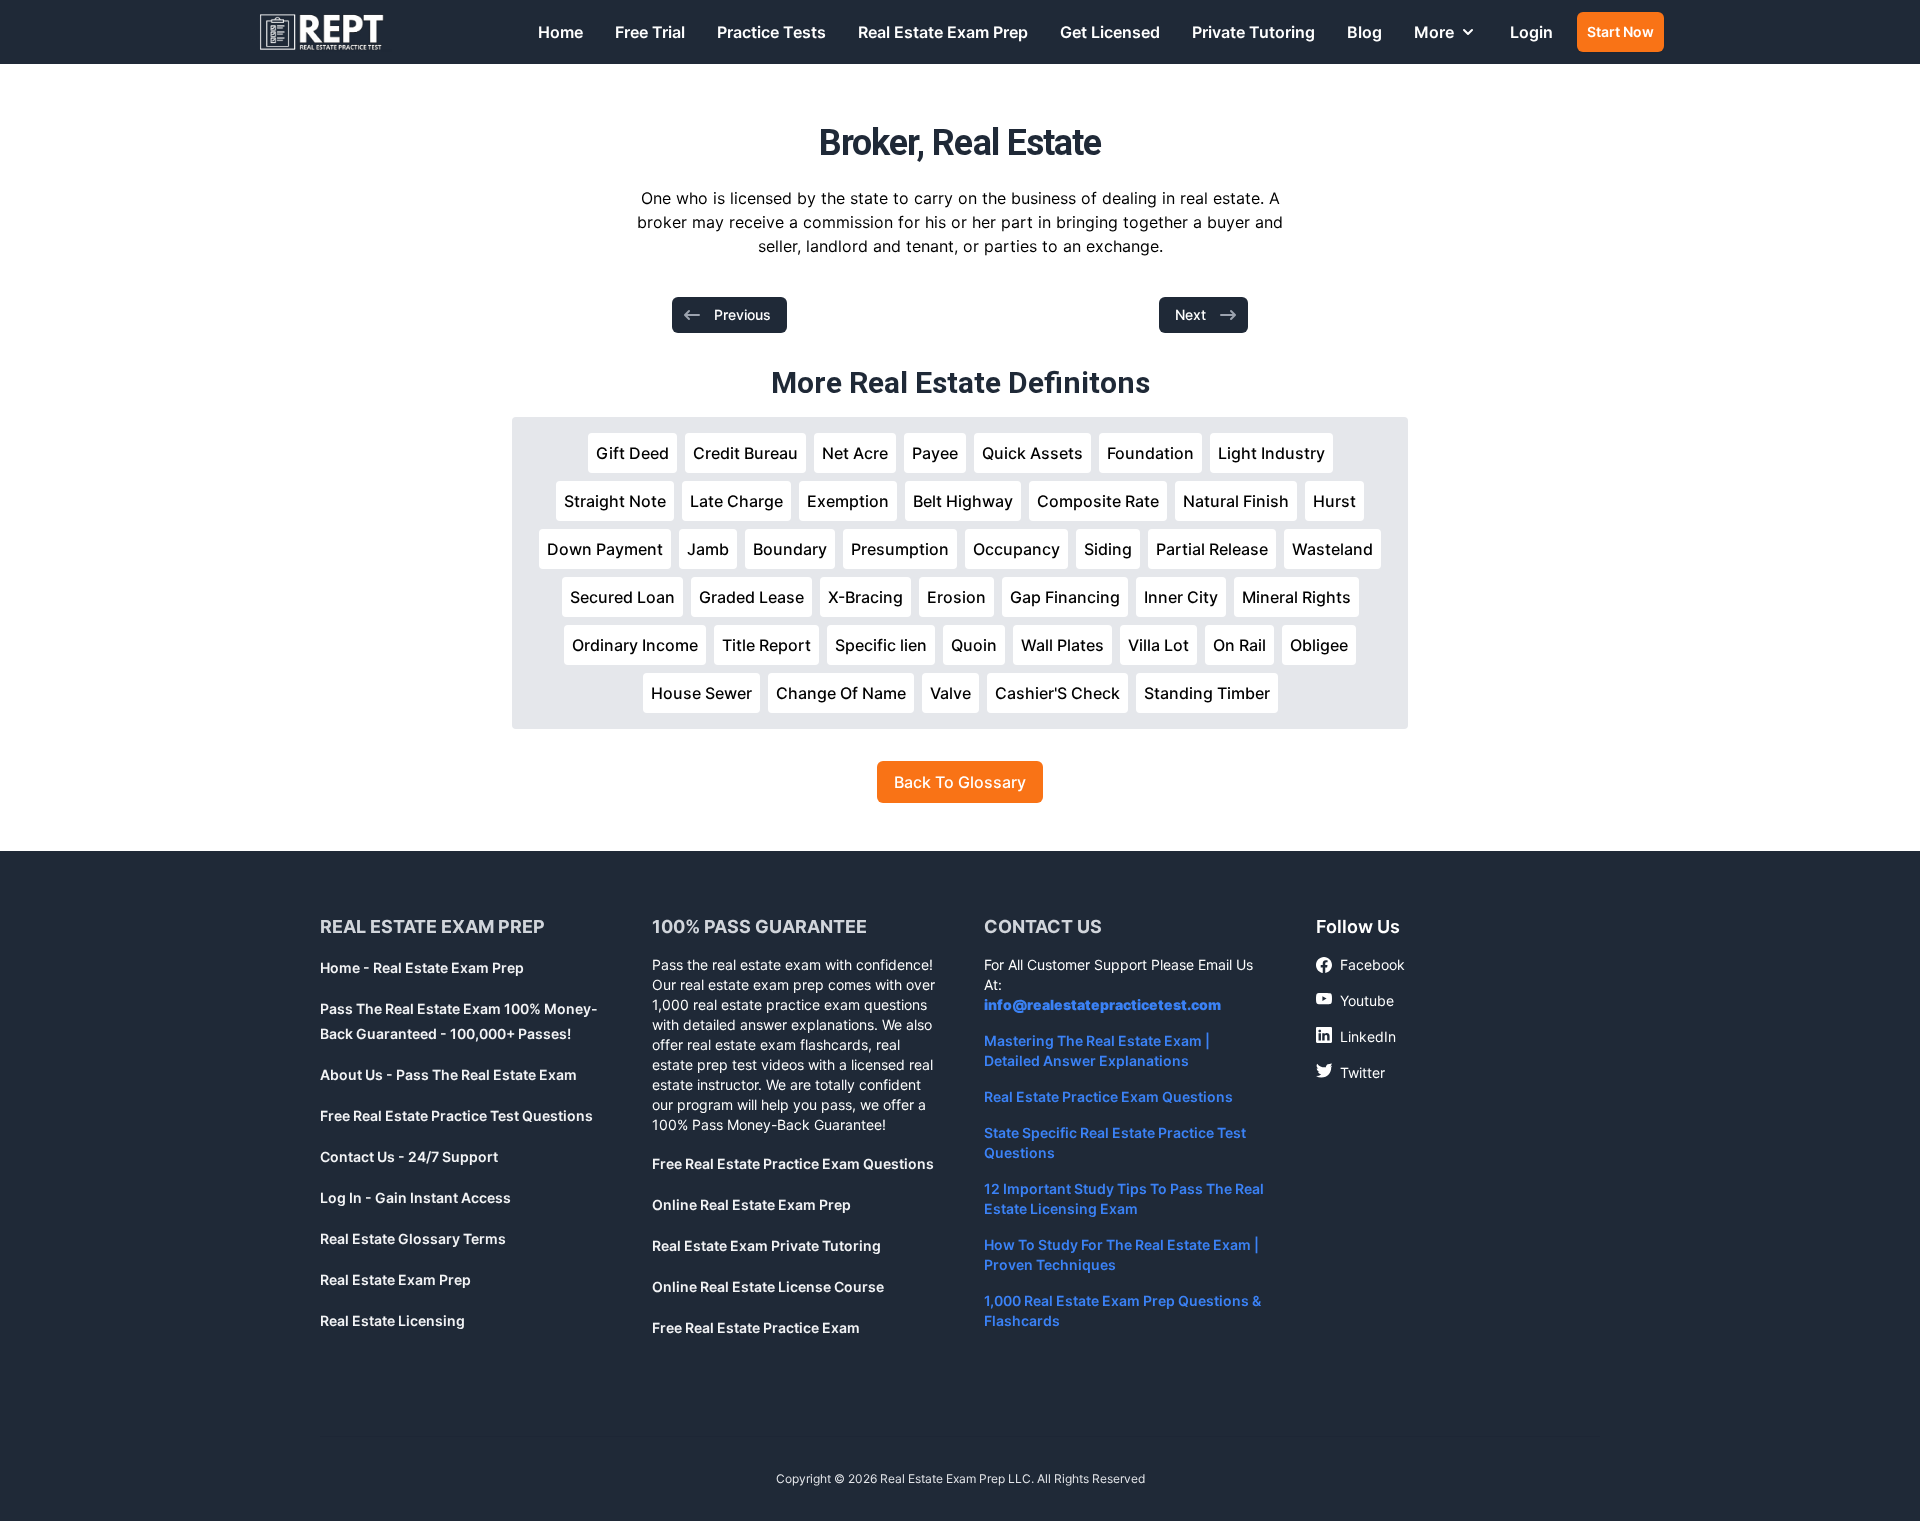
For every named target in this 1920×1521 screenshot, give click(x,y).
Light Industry (1271, 453)
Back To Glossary (960, 782)
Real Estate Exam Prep (943, 32)
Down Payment (605, 549)
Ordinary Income (635, 645)
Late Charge (736, 501)
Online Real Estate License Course (768, 1286)
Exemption (848, 501)
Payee (935, 453)
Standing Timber (1207, 693)
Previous (742, 314)
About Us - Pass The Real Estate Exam (448, 1074)
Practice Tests (771, 32)
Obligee (1319, 645)
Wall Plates (1062, 645)
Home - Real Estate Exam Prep (422, 967)
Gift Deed (632, 453)
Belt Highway (963, 501)
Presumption (900, 549)
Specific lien (881, 645)
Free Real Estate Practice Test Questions (456, 1115)
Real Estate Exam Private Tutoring (766, 1245)
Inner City (1181, 597)
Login (1531, 32)
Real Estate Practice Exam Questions (1108, 1096)
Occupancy (1016, 549)
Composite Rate (1098, 501)
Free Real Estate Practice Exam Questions (793, 1163)
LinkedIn (1356, 1036)
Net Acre (855, 453)
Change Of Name (841, 693)
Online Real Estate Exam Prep (751, 1204)
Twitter (1350, 1072)
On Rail (1239, 645)
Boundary (790, 549)
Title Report (766, 645)
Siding (1108, 549)
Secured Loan (622, 597)
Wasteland (1332, 549)
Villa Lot (1158, 645)
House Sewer (701, 693)
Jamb (708, 549)
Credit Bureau (745, 453)
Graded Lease (751, 597)
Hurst (1334, 501)
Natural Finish (1236, 501)
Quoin (974, 645)
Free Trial (650, 32)
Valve (950, 693)
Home (560, 32)
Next (1190, 314)
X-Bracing (865, 597)
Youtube (1355, 1000)
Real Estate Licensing (392, 1320)
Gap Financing (1065, 597)
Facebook (1360, 965)
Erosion (956, 597)
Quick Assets (1032, 453)
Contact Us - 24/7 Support (409, 1156)
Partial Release (1212, 549)
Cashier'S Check (1057, 693)
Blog (1364, 32)
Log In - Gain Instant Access (415, 1197)
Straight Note (615, 501)
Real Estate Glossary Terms (413, 1238)
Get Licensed (1110, 32)
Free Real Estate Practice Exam (756, 1327)
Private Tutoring (1253, 32)
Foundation (1150, 453)
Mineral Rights (1296, 597)
